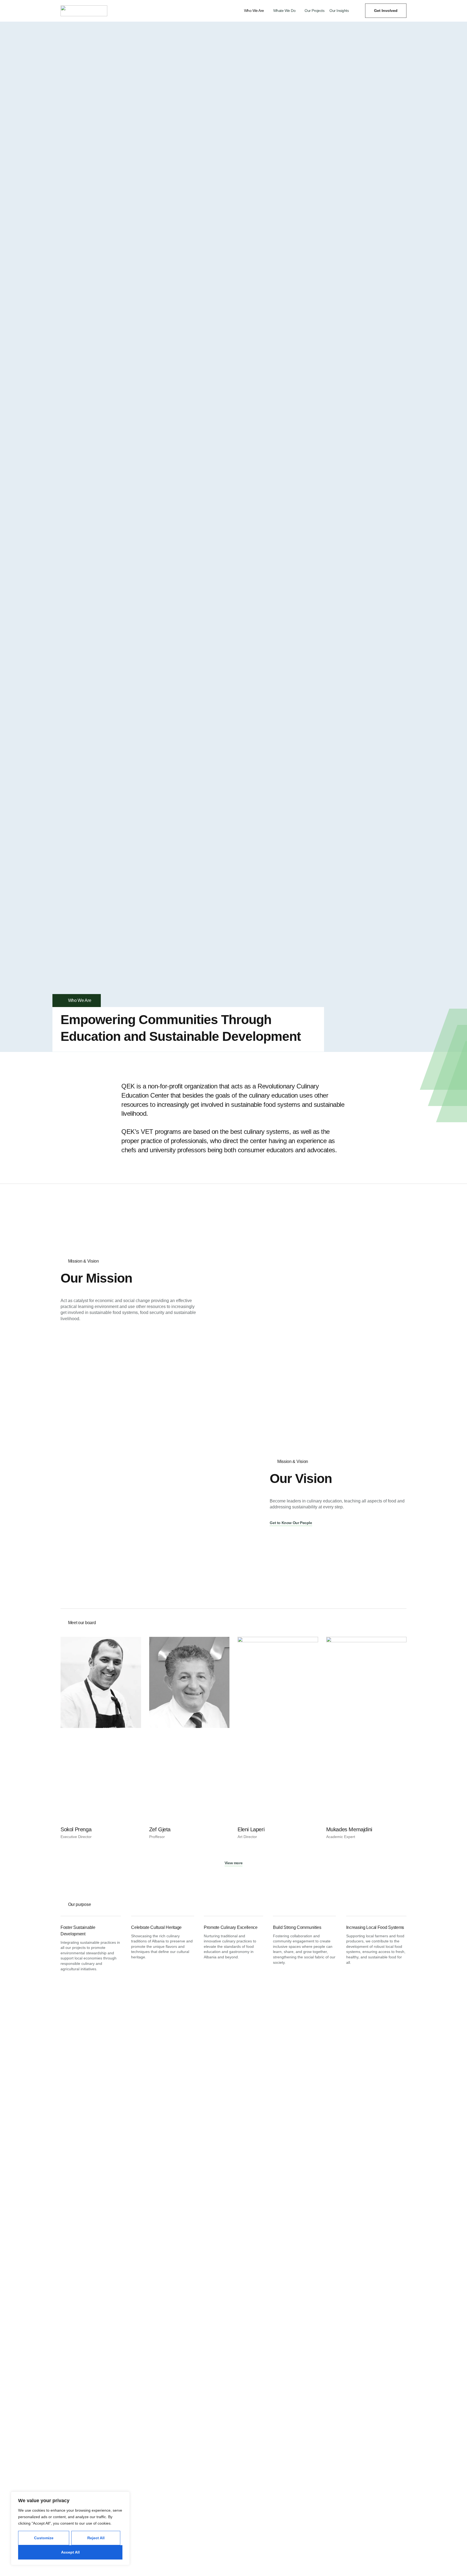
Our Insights (339, 11)
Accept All (70, 2552)
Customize (44, 2538)
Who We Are (254, 11)
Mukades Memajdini (349, 1829)
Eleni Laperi (251, 1829)
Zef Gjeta (160, 1829)
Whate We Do (284, 11)
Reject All (96, 2538)
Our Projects (314, 11)
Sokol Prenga (76, 1829)
